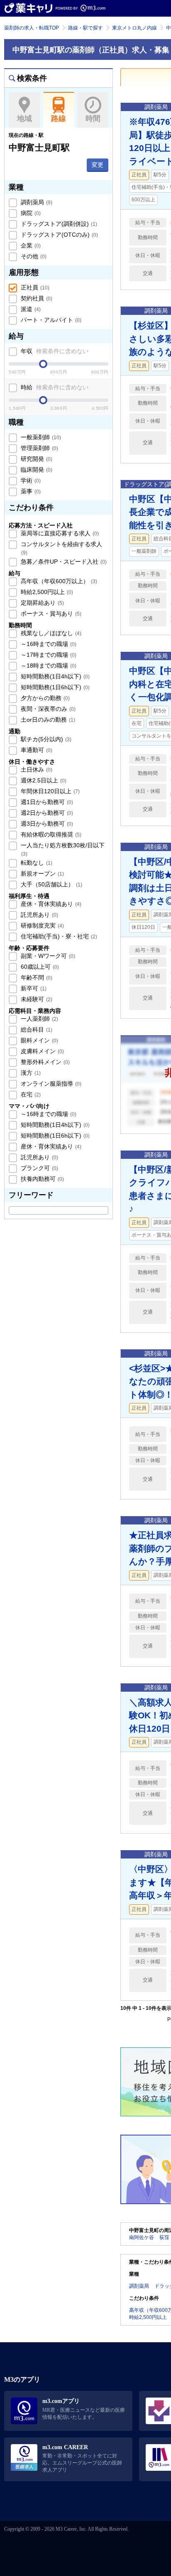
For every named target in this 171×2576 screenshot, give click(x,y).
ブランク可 (39, 1168)
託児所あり (39, 915)
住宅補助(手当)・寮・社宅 (58, 936)
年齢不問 (36, 977)
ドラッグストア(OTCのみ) (59, 235)
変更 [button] (98, 165)
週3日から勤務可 (46, 824)
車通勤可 (36, 750)
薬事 (30, 491)
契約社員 (36, 298)
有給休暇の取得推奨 (50, 834)
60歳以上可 (39, 967)
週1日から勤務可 (46, 802)
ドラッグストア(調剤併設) (58, 224)
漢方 (30, 1073)
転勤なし (36, 863)
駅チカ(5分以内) (45, 739)
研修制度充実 (42, 925)
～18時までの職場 (48, 666)
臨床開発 (36, 470)
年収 (54, 351)
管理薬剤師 (39, 448)
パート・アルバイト (50, 320)
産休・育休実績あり (50, 904)
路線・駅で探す (85, 28)
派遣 (30, 309)
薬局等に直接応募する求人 (59, 533)
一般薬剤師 (40, 437)
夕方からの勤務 (44, 698)
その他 (33, 256)
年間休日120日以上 (49, 791)
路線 (59, 119)
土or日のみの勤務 (47, 720)
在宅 (30, 1094)
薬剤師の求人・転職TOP (32, 28)
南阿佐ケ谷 (142, 2237)
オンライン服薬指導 (50, 1084)
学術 (30, 480)
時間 (93, 119)
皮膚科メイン (42, 1051)
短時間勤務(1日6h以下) (54, 687)
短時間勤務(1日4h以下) (54, 676)
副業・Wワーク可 (47, 956)
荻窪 (164, 2237)
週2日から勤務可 (46, 813)
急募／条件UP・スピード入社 (63, 562)
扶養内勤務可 (42, 1179)
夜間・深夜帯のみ (47, 709)
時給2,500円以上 (46, 592)
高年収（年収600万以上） (58, 581)
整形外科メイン (44, 1062)
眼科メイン (39, 1040)
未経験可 (36, 999)
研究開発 (36, 459)
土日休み (36, 770)
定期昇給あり (42, 603)
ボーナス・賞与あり (50, 614)
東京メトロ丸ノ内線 (134, 28)
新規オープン (42, 874)
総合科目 (36, 1029)
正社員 (34, 287)
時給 (54, 387)
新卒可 (33, 988)
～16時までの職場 (48, 644)
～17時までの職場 (48, 655)
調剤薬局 (36, 202)
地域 (24, 119)
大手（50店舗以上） (51, 884)
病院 (30, 213)
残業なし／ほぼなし (50, 633)
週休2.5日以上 (43, 780)
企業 (30, 245)
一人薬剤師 (39, 1019)
